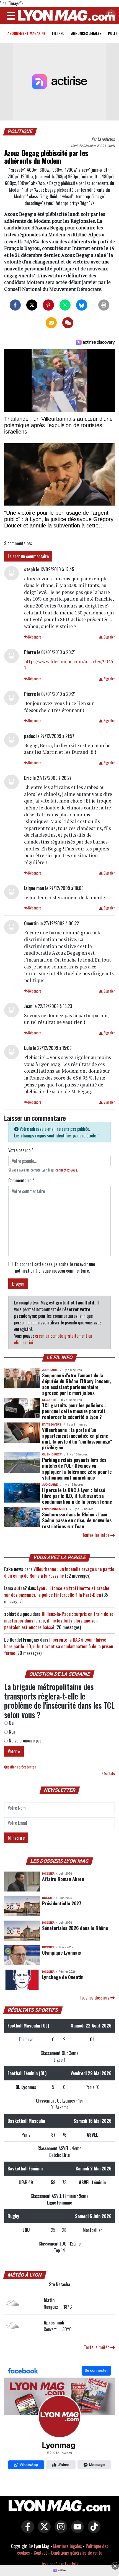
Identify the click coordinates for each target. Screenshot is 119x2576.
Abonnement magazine (26, 33)
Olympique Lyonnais (61, 1952)
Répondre (34, 637)
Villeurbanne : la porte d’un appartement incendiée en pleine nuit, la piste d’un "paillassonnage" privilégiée (77, 1438)
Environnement (55, 1509)
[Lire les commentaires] (68, 323)
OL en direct (52, 1454)
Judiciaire (50, 1370)
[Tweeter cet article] (32, 305)
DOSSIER (48, 1874)
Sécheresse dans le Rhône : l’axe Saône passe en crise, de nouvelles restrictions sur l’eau (77, 1520)
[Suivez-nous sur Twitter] (43, 2531)
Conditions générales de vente (77, 2553)
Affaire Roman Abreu (63, 1879)
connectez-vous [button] (66, 1170)
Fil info (58, 33)
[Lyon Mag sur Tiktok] (93, 2531)
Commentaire (21, 1180)
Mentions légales (68, 2546)
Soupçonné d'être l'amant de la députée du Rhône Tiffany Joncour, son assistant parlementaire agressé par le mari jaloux (76, 1384)
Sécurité (49, 1400)
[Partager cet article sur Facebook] (15, 305)
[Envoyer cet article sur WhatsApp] (65, 305)
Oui (11, 1723)
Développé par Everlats (59, 2564)
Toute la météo (97, 2347)
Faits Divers (52, 1425)
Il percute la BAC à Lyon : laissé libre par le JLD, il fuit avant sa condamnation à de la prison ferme (77, 1496)
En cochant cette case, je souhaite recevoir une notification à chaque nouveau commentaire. (55, 1267)
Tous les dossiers (95, 1998)
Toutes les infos (96, 1535)
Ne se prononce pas (25, 1741)
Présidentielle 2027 (62, 1903)
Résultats (108, 1774)
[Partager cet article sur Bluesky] (82, 305)
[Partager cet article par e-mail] (51, 323)
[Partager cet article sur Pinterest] (48, 305)
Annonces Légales (86, 33)
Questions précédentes (20, 1767)
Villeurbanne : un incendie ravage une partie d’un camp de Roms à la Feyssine (59, 1572)
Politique (20, 131)
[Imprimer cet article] (104, 305)
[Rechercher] (109, 15)
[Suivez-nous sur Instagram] (59, 2531)
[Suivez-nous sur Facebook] (59, 2419)
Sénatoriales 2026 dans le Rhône (75, 1928)
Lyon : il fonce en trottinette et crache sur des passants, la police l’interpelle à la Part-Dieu (57, 1591)
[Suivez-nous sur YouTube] (76, 2531)
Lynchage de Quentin (63, 1977)
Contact (40, 2553)
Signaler (109, 637)
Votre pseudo (21, 1150)
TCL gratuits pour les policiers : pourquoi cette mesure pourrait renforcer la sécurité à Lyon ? (74, 1411)
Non (11, 1732)
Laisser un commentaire (28, 556)
